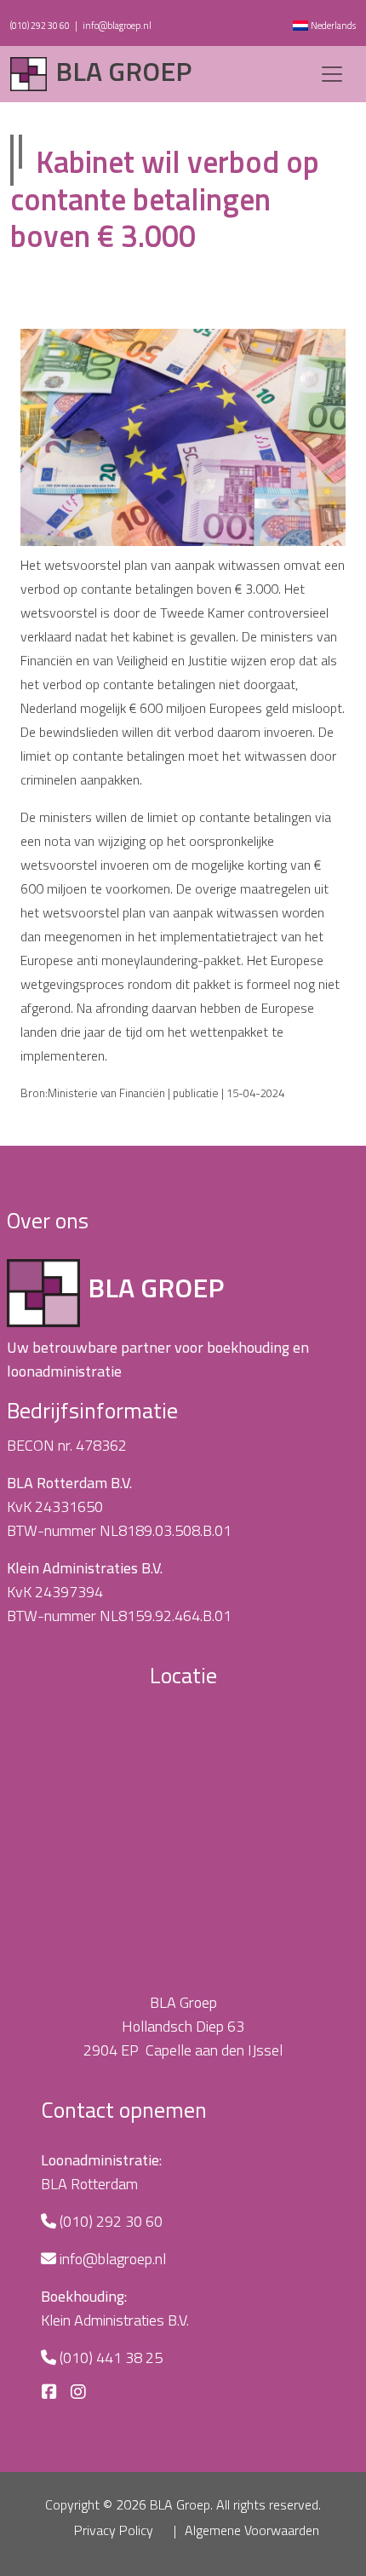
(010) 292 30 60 (40, 26)
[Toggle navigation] (332, 74)
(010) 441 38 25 (111, 2357)
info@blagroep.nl (117, 26)
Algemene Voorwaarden (252, 2530)
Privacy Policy (114, 2530)
